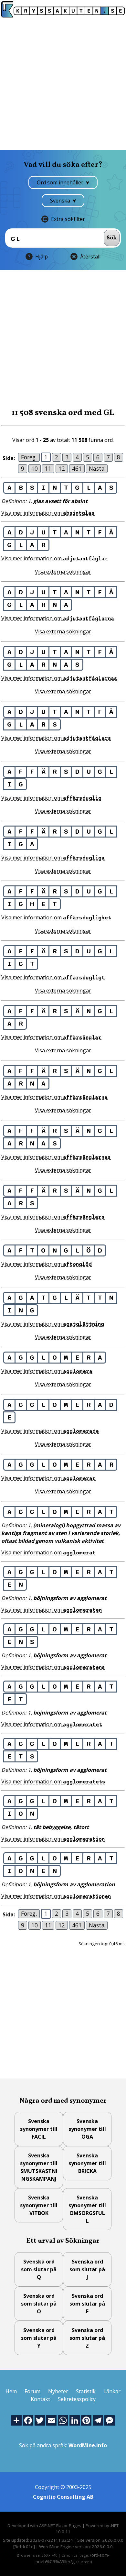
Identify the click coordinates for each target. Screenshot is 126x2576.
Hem (11, 2391)
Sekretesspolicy (77, 2399)
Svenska (61, 201)
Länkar (112, 2391)
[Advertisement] (63, 84)
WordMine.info (88, 2445)
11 (48, 468)
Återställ (90, 257)
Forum (32, 2391)
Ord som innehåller (61, 182)
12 (62, 468)
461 (77, 468)
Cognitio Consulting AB (63, 2497)
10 (35, 468)
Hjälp (42, 257)
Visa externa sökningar (63, 572)
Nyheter (58, 2391)
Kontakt (40, 2399)
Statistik (86, 2391)
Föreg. (29, 457)
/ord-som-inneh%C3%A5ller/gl (72, 2558)
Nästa (97, 468)
